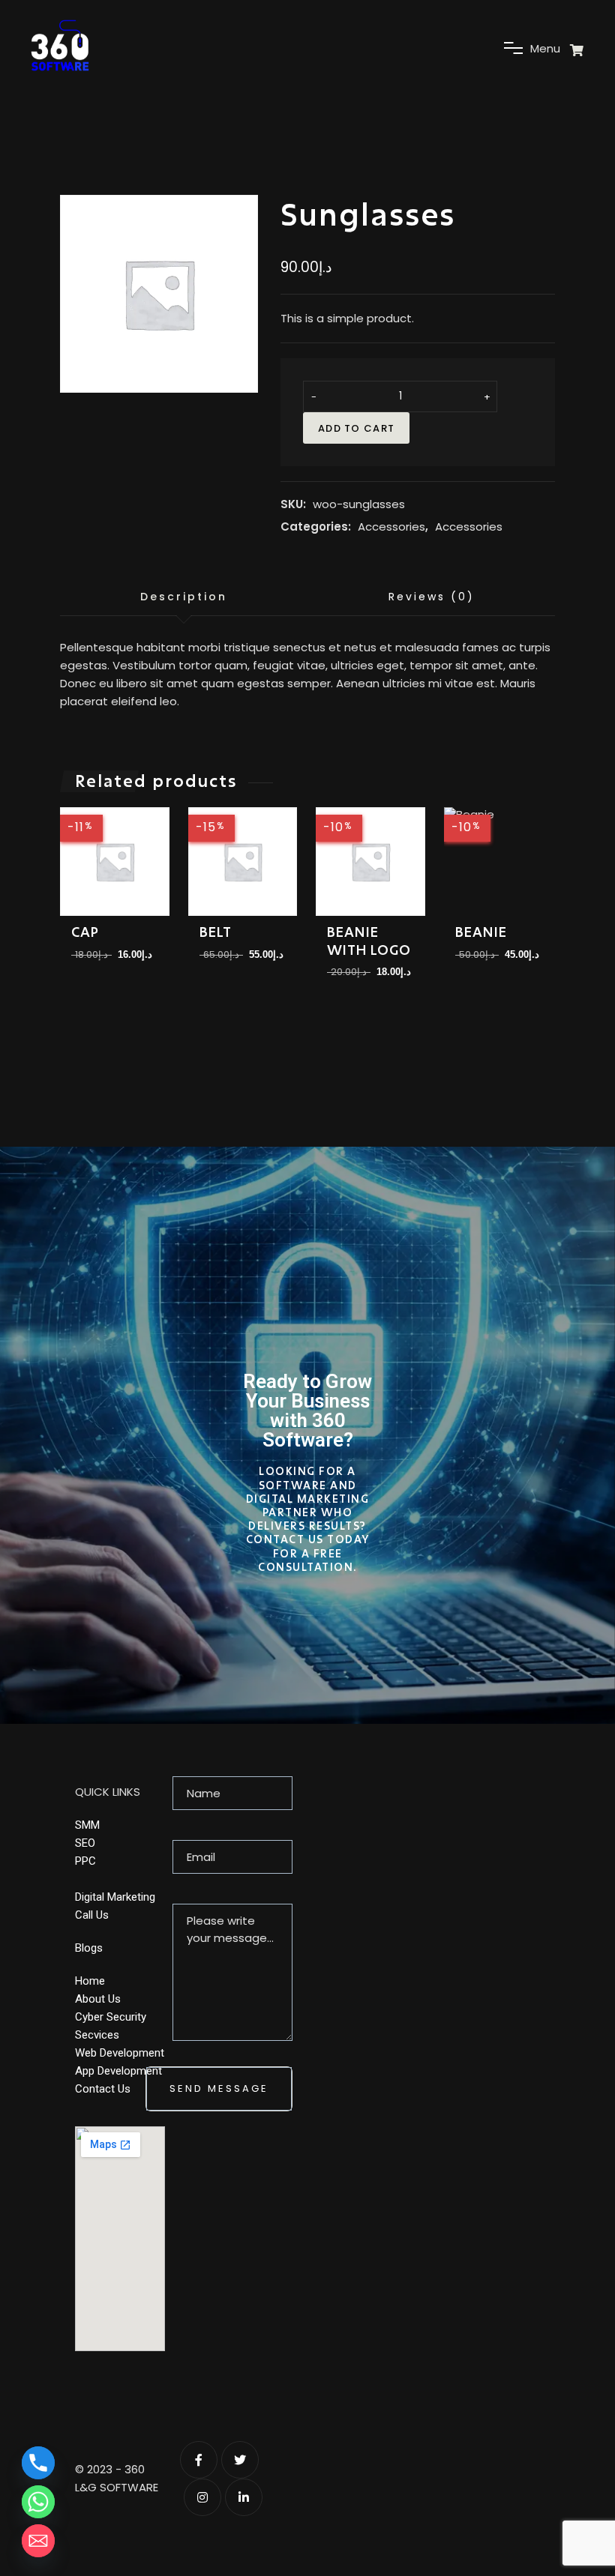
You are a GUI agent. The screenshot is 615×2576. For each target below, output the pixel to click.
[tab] (184, 597)
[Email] (38, 2541)
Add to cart (356, 428)
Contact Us (103, 2089)
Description (184, 597)
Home (90, 1981)
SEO (85, 1843)
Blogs (89, 1948)
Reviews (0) (432, 597)
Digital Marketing (115, 1897)
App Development (118, 2071)
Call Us (92, 1915)
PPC (85, 1861)
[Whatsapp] (38, 2502)
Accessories (391, 527)
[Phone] (38, 2463)
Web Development (120, 2053)
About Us (98, 1999)
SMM (87, 1825)
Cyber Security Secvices (111, 2026)
